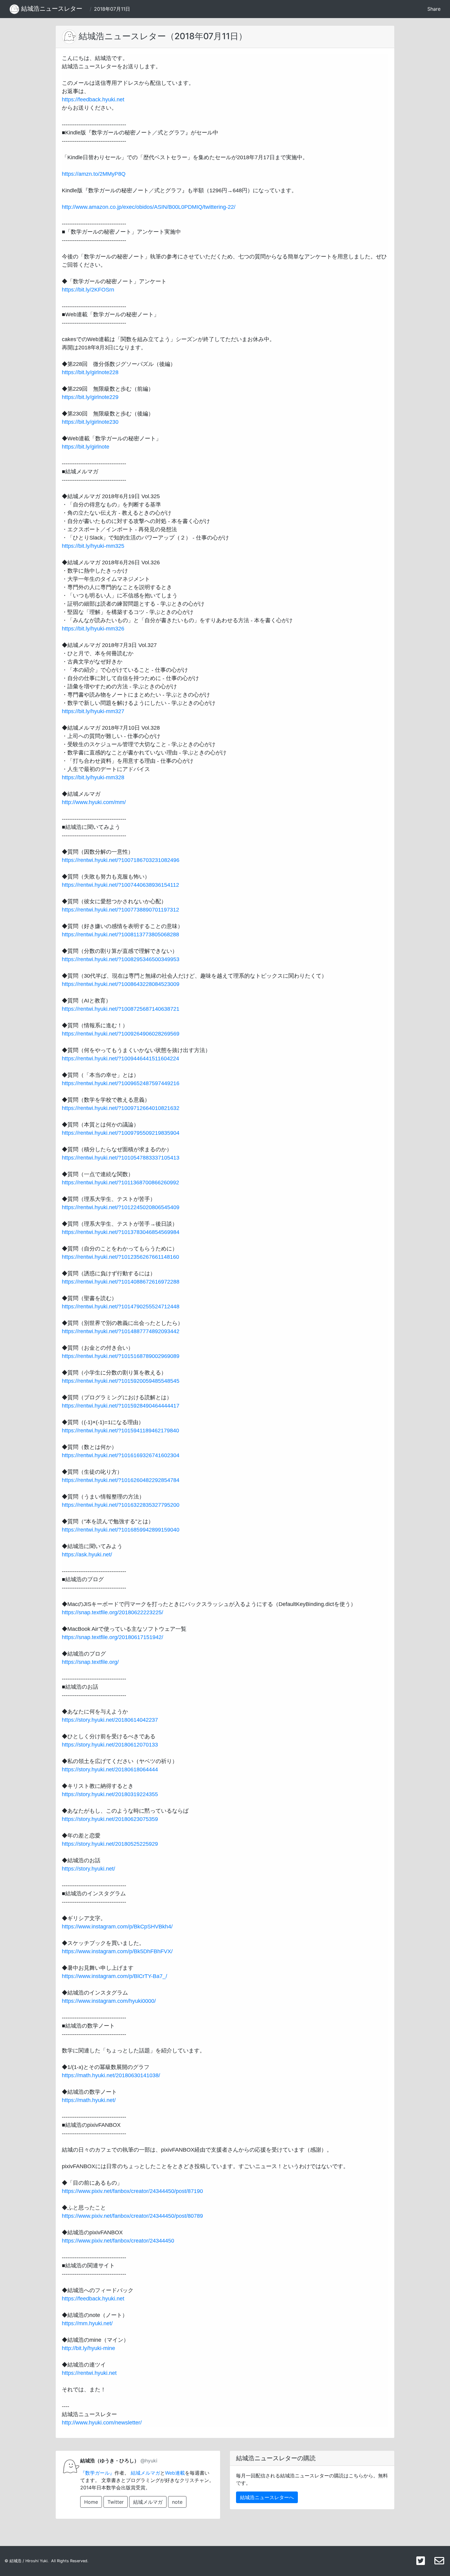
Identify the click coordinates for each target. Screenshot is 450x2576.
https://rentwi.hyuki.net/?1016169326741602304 (121, 1455)
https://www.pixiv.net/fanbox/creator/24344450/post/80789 (132, 2216)
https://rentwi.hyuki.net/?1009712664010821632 (121, 1108)
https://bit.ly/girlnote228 (90, 372)
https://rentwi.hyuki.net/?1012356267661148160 (120, 1257)
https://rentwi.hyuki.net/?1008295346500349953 (121, 959)
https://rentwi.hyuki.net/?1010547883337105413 (121, 1158)
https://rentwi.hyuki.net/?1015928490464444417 (121, 1406)
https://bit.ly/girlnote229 (90, 397)
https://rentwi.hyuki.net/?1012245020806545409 (121, 1207)
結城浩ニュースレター (51, 9)
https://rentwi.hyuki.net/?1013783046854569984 (121, 1232)
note (177, 2502)
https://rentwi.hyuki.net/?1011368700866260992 (120, 1183)
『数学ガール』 (97, 2473)
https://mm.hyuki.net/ (87, 2323)
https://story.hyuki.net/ (88, 1869)
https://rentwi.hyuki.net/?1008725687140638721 (121, 1009)
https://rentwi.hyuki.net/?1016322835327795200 (121, 1505)
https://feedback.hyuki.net (93, 100)
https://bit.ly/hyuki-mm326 (93, 629)
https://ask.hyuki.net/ (87, 1555)
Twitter (116, 2502)
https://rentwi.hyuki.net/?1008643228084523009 (121, 984)
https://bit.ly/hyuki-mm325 (93, 546)
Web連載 (175, 2473)
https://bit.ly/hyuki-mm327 (93, 711)
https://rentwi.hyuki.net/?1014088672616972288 (121, 1282)
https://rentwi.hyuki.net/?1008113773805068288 (120, 935)
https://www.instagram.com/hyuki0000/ (109, 2001)
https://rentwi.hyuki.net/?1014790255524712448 (121, 1307)
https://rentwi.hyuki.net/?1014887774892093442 (121, 1331)
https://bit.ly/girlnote (86, 447)
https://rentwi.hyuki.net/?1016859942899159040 (121, 1530)
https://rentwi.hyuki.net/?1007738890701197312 (120, 910)
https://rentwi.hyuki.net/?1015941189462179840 (120, 1431)
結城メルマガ (145, 2473)
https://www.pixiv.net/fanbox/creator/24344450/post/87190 (132, 2191)
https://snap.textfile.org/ (90, 1662)
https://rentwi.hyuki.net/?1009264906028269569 (121, 1034)
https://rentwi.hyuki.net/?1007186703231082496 (121, 860)
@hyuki (149, 2461)
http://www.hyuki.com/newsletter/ (102, 2423)
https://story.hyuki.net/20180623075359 (110, 1819)
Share (434, 9)
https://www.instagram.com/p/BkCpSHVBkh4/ (117, 1927)
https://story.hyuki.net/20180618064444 (110, 1769)
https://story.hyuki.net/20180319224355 (110, 1794)
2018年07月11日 (112, 9)
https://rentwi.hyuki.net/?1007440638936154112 (120, 885)
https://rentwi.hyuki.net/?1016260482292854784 (121, 1480)
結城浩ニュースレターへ (267, 2497)
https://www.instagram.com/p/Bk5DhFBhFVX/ (117, 1951)
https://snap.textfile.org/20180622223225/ (112, 1612)
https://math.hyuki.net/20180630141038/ (111, 2075)
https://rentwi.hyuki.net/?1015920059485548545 (121, 1381)
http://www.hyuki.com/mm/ (94, 802)
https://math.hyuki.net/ (89, 2100)
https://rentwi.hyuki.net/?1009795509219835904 (121, 1133)
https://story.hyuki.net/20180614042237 (110, 1720)
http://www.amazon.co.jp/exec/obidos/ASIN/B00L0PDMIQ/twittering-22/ (149, 207)
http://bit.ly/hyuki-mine (88, 2348)
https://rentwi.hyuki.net (89, 2373)
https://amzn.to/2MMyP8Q (94, 174)
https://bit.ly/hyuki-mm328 (93, 777)
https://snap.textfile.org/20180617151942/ (112, 1637)
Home (91, 2502)
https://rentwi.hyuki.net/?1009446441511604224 (120, 1059)
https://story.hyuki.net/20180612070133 (110, 1745)
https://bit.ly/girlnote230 (90, 422)
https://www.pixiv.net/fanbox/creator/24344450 (118, 2241)
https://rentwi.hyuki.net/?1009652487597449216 (121, 1083)
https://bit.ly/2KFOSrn (88, 290)
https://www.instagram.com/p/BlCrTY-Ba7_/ (114, 1976)
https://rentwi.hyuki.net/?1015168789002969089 (121, 1356)
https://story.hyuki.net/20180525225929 (110, 1844)
